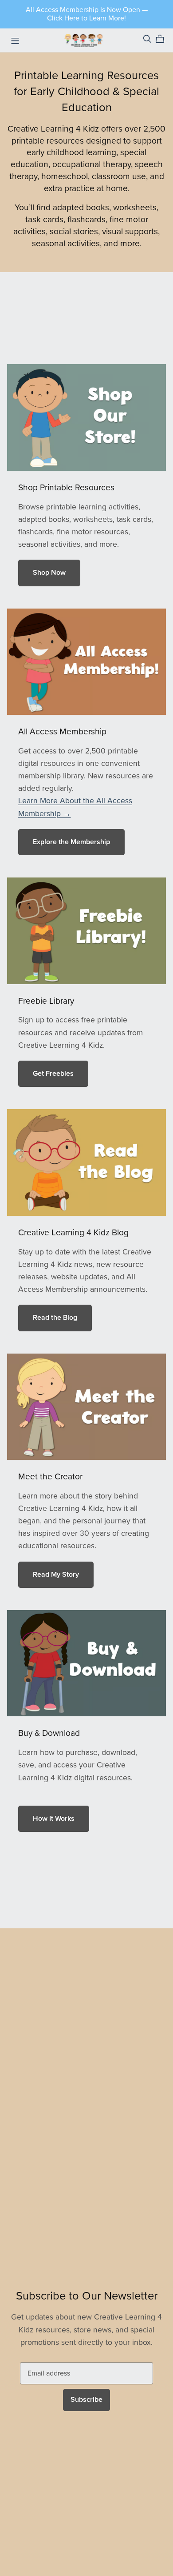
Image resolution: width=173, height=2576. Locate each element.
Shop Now (49, 573)
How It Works (54, 1819)
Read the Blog (55, 1318)
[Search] (147, 39)
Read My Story (56, 1574)
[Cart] (163, 39)
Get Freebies (53, 1074)
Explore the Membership (71, 842)
